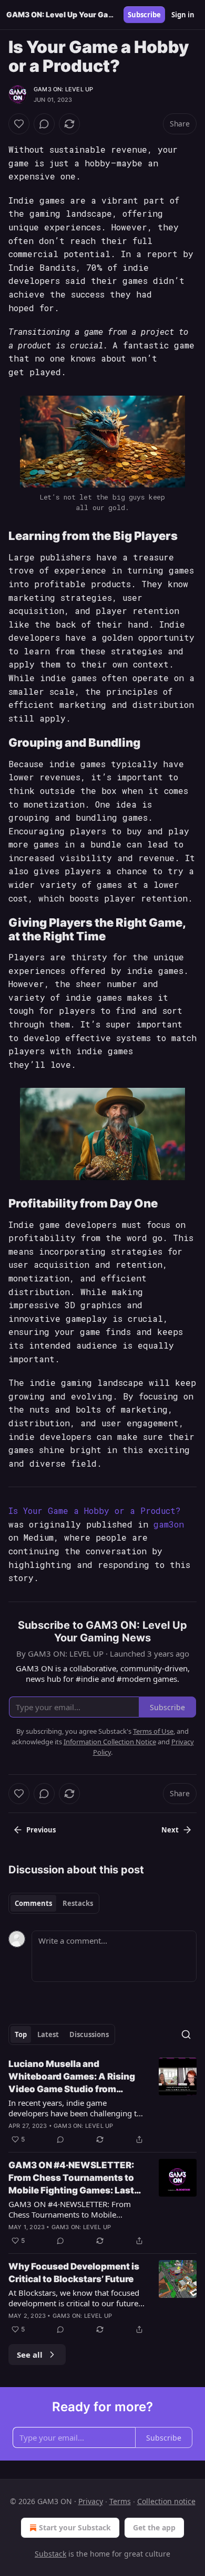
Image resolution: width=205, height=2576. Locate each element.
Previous (41, 1830)
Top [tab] (21, 2034)
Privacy (91, 2501)
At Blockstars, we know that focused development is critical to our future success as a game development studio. (74, 2298)
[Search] (186, 2034)
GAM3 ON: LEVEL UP (63, 89)
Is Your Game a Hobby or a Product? (95, 1510)
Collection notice (166, 2501)
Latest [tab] (48, 2034)
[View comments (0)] (44, 124)
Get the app (154, 2527)
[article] (102, 2102)
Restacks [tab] (78, 1903)
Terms (120, 2501)
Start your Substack (75, 2527)
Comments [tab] (33, 1903)
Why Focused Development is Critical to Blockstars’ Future (74, 2273)
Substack (50, 2554)
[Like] (19, 124)
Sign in (183, 15)
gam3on (169, 1524)
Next (170, 1830)
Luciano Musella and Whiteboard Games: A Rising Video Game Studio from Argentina (72, 2077)
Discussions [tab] (89, 2034)
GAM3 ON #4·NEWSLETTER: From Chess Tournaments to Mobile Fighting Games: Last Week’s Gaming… (71, 2178)
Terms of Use (153, 1731)
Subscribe (144, 15)
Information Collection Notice (110, 1742)
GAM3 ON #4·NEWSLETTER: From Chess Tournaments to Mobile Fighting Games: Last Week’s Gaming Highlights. (76, 2209)
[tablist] (54, 1903)
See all (30, 2355)
